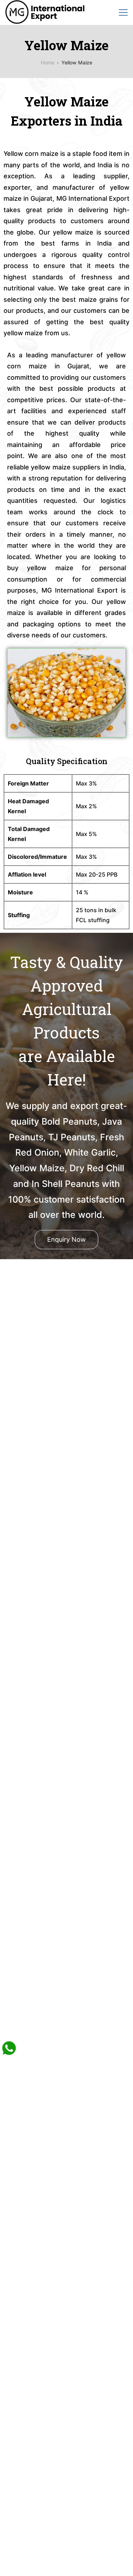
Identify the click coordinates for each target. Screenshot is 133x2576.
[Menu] (123, 12)
